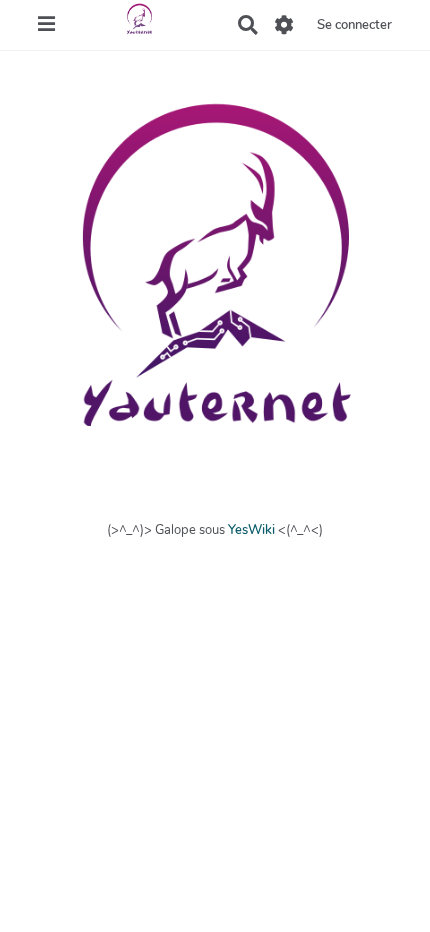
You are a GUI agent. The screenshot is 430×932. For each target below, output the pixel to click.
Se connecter (354, 25)
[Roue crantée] (284, 25)
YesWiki (251, 530)
